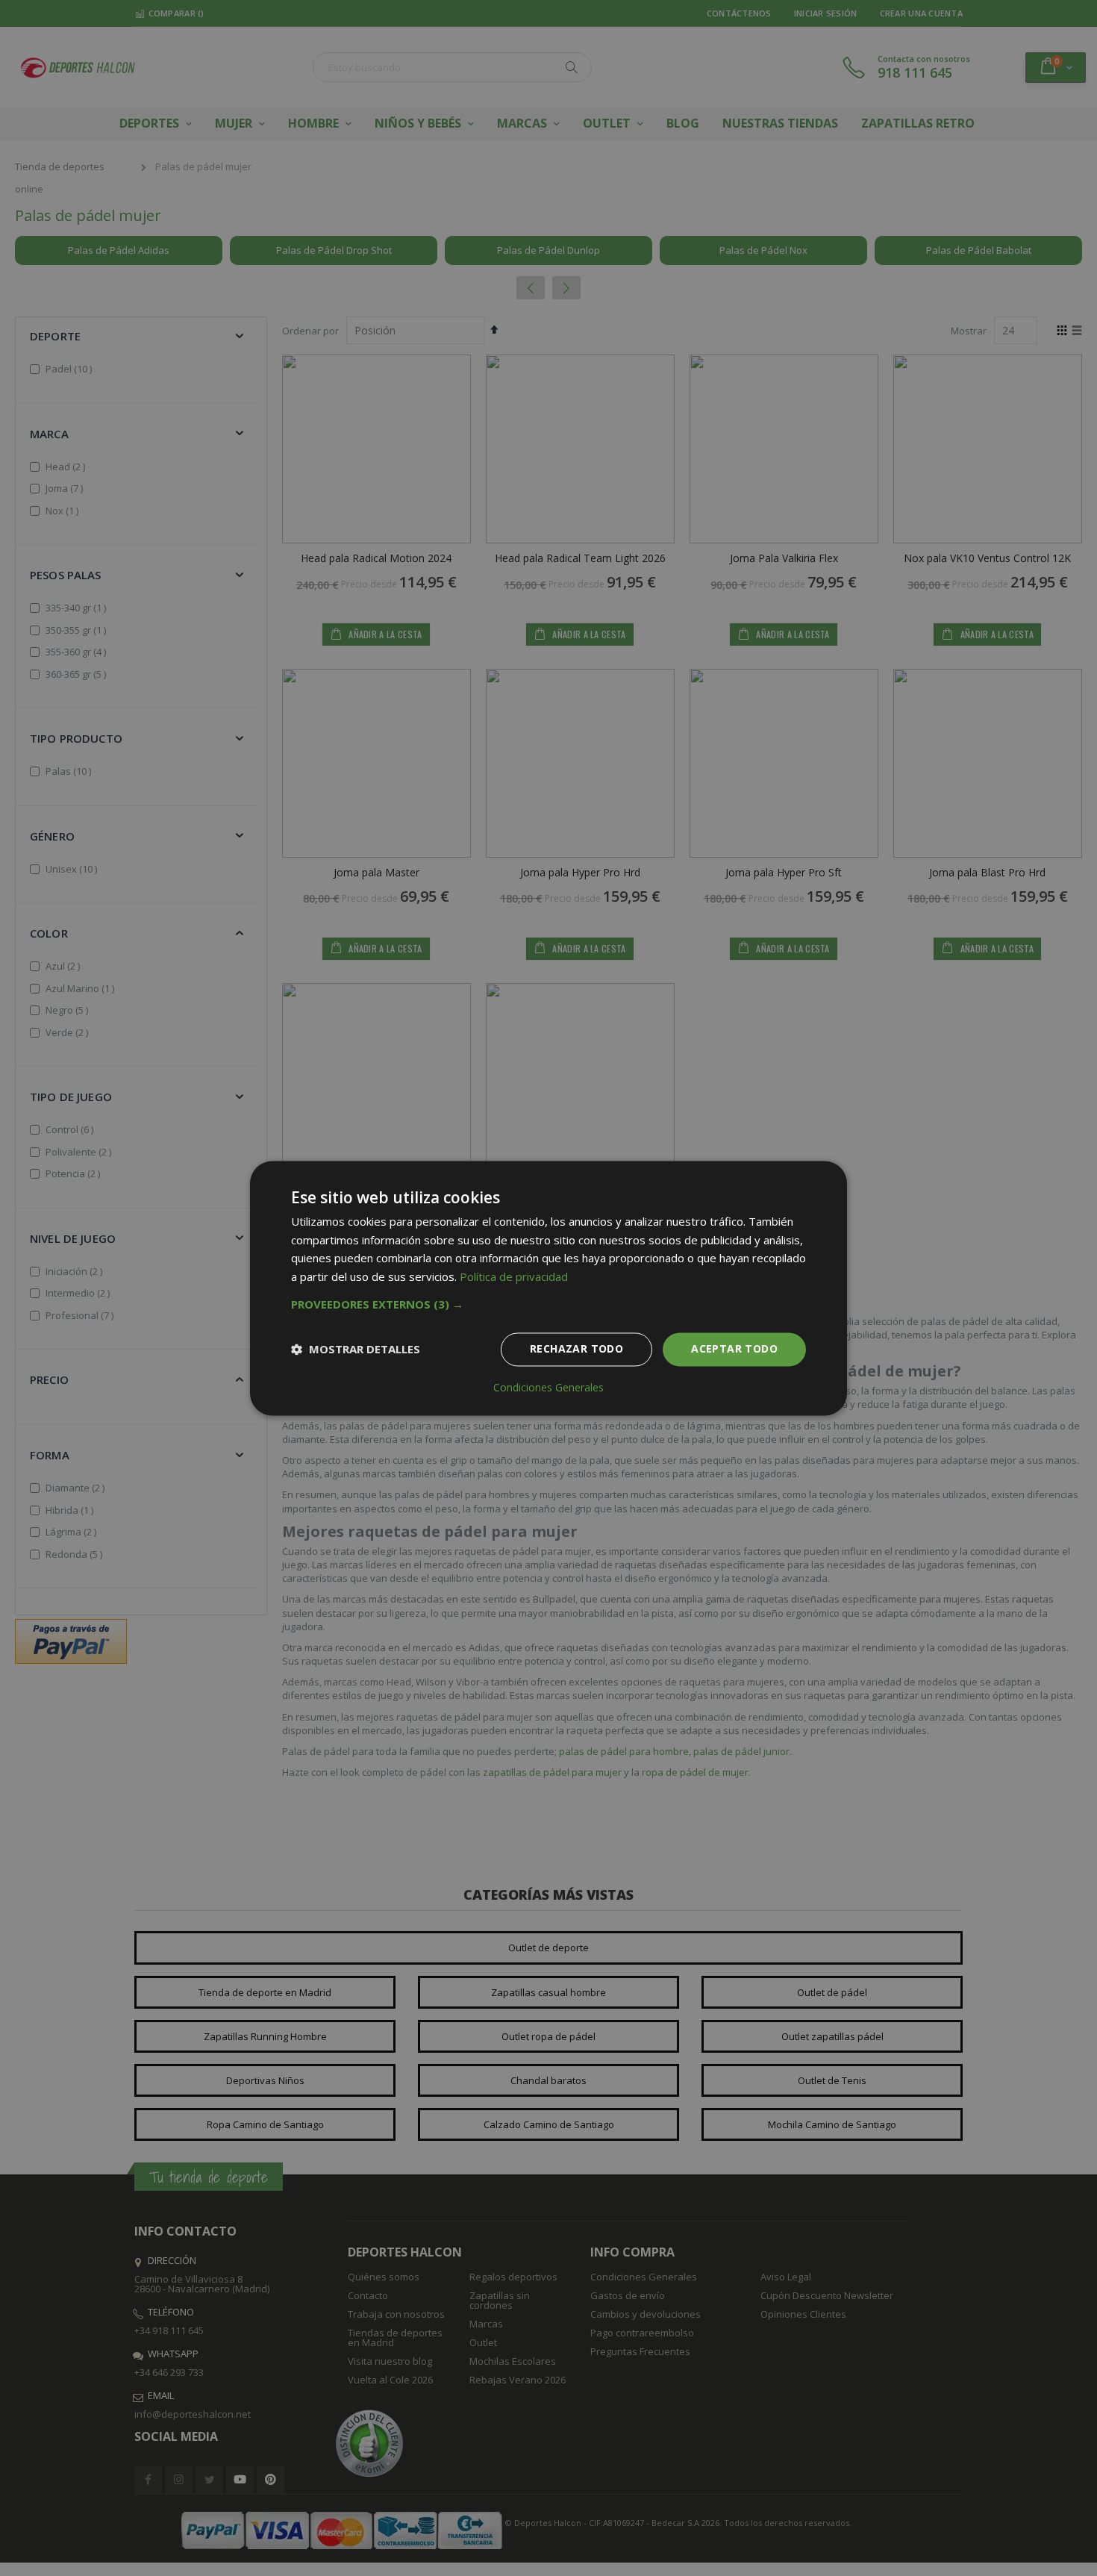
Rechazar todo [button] (576, 1348)
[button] (548, 1304)
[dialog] (548, 1288)
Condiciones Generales (548, 1388)
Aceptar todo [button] (734, 1348)
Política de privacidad (514, 1277)
